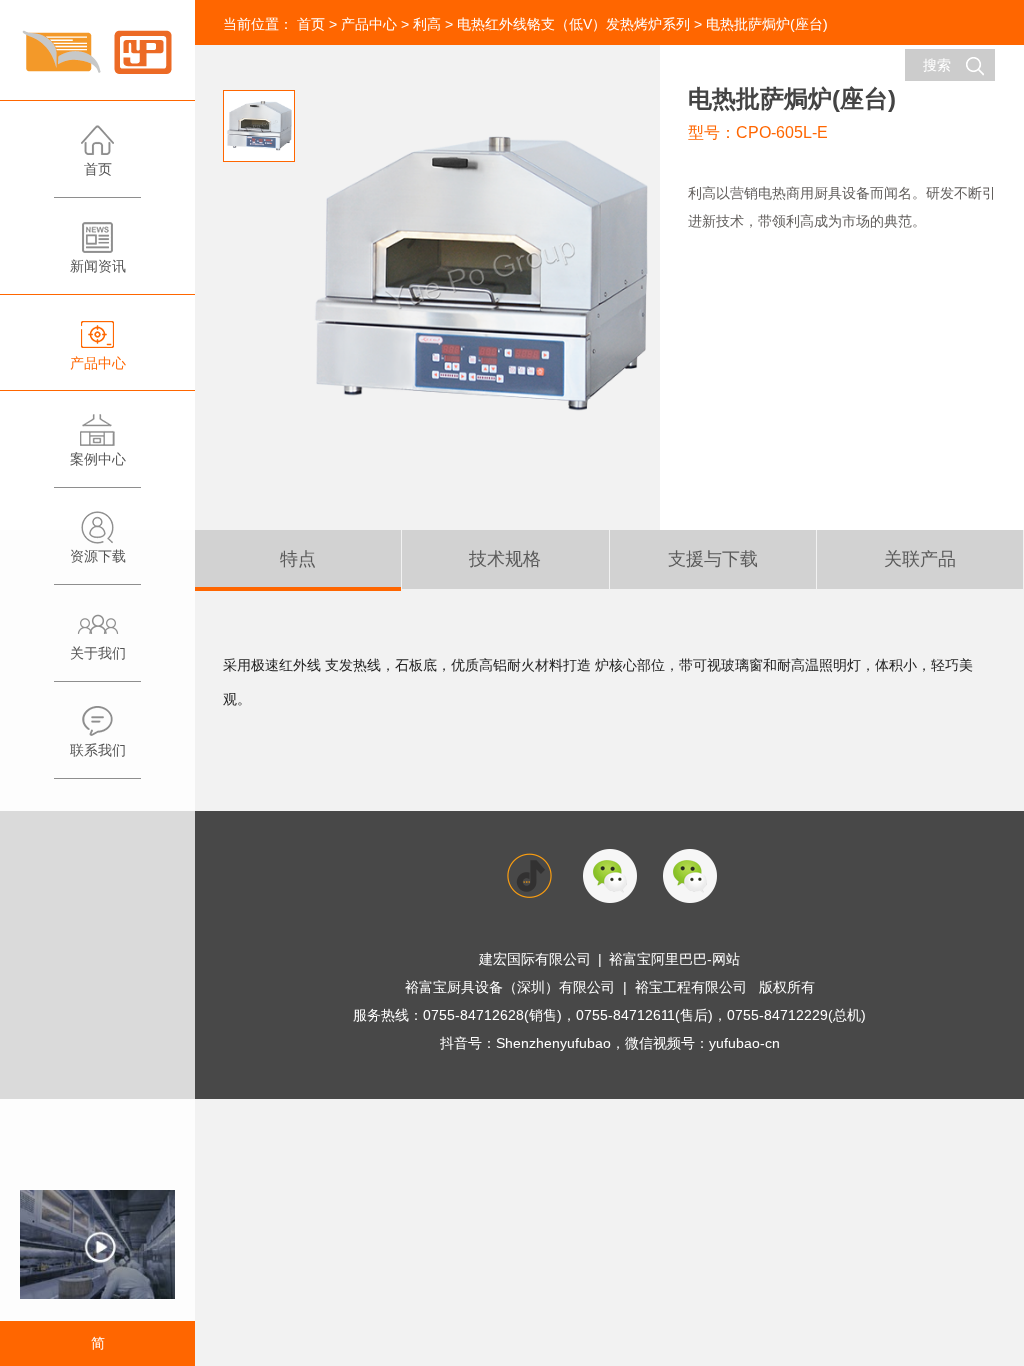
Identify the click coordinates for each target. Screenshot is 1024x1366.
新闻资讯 (98, 266)
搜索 (937, 65)
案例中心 (98, 459)
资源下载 (98, 556)
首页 (98, 169)
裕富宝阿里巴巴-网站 (674, 959)
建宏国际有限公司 (535, 959)
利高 (427, 24)
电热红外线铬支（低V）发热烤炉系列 (573, 24)
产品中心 (98, 363)
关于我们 (98, 653)
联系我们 (98, 750)
